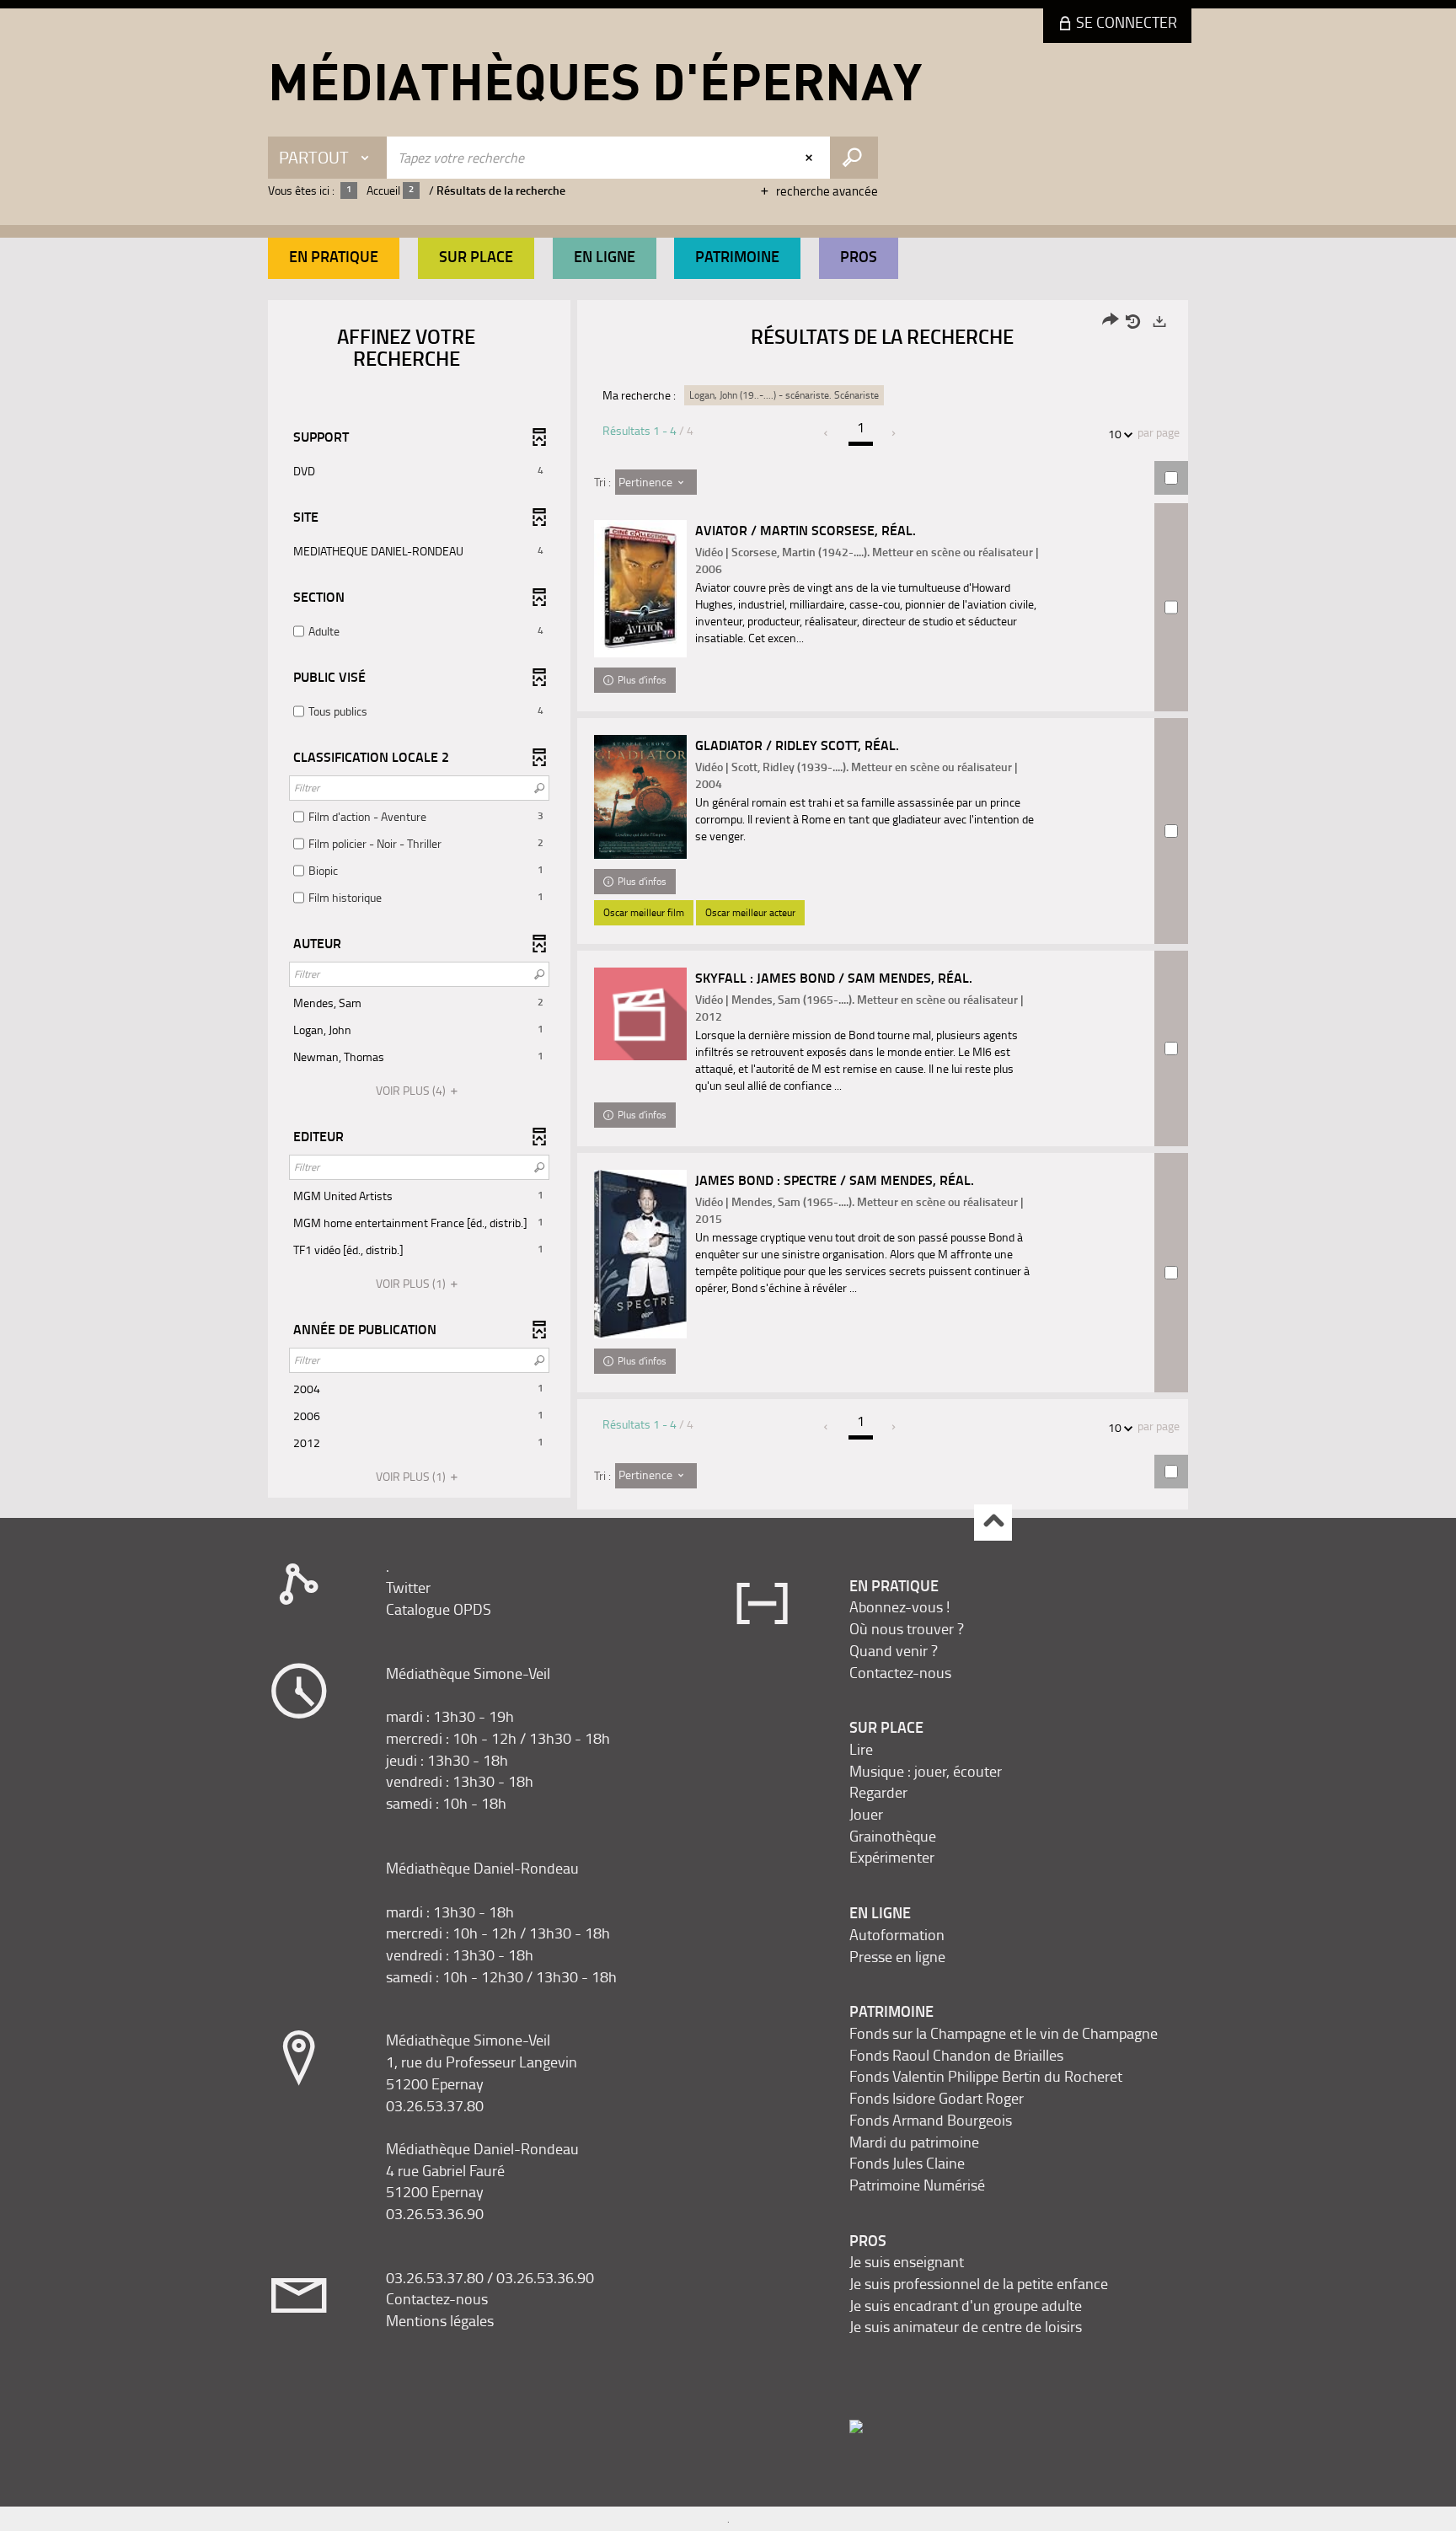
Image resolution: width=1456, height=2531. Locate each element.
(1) (412, 1283)
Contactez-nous (437, 2298)
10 (1115, 434)
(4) (412, 1090)
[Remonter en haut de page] (993, 1523)
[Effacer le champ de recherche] (811, 158)
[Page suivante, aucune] (894, 433)
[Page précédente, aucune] (827, 433)
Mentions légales (440, 2320)
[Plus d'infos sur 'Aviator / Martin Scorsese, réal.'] (640, 589)
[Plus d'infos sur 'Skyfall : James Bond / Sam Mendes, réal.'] (640, 1014)
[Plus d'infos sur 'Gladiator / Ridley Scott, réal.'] (640, 797)
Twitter (408, 1587)
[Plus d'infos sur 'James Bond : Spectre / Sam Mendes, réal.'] (640, 1254)
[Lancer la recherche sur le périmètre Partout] (854, 158)
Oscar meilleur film (644, 912)
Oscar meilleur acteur (750, 912)
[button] (334, 258)
